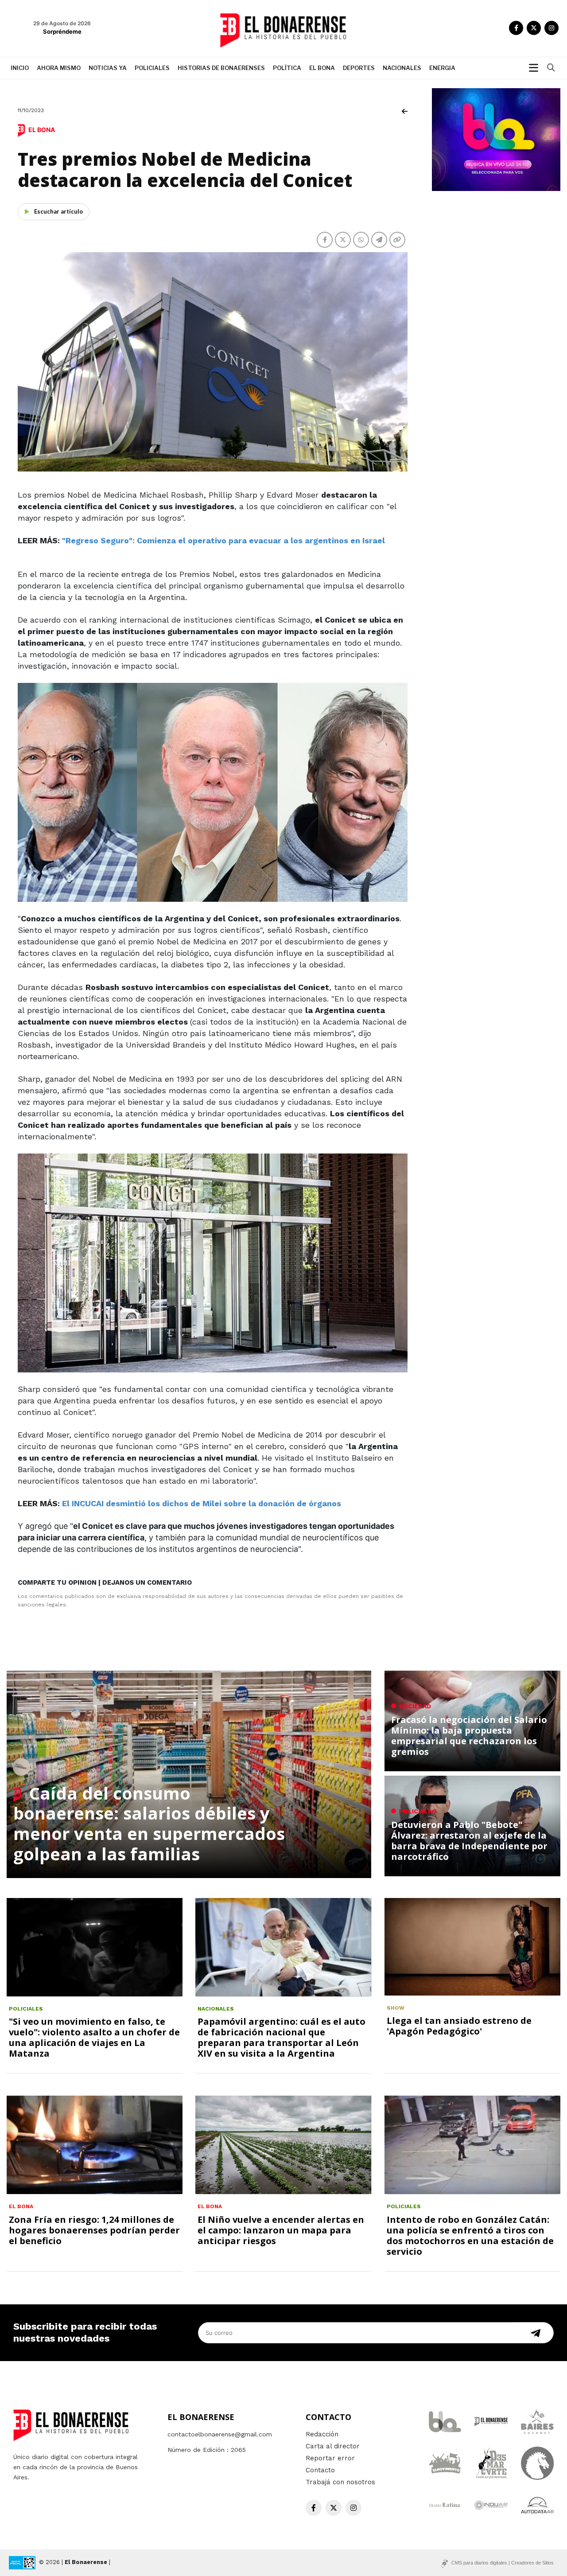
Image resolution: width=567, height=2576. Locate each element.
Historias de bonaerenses (221, 68)
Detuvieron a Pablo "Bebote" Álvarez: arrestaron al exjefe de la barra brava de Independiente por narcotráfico (469, 1841)
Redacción (322, 2434)
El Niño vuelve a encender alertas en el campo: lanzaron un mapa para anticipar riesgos (281, 2230)
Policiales (152, 68)
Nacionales (402, 68)
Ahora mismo (59, 68)
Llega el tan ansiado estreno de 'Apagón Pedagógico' (459, 2026)
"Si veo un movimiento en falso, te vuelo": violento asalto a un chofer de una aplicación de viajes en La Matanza (94, 2037)
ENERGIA (442, 68)
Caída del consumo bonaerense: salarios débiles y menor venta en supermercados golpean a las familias (149, 1823)
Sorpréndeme (62, 31)
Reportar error (330, 2458)
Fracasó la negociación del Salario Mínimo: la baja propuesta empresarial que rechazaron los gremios (469, 1736)
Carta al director (333, 2446)
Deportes (359, 68)
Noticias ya (108, 68)
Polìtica (287, 68)
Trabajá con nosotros (340, 2482)
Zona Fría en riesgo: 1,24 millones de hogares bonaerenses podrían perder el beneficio (94, 2230)
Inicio (20, 68)
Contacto (320, 2470)
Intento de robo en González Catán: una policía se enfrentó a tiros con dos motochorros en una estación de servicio (470, 2235)
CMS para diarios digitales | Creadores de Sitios (503, 2563)
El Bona (322, 68)
